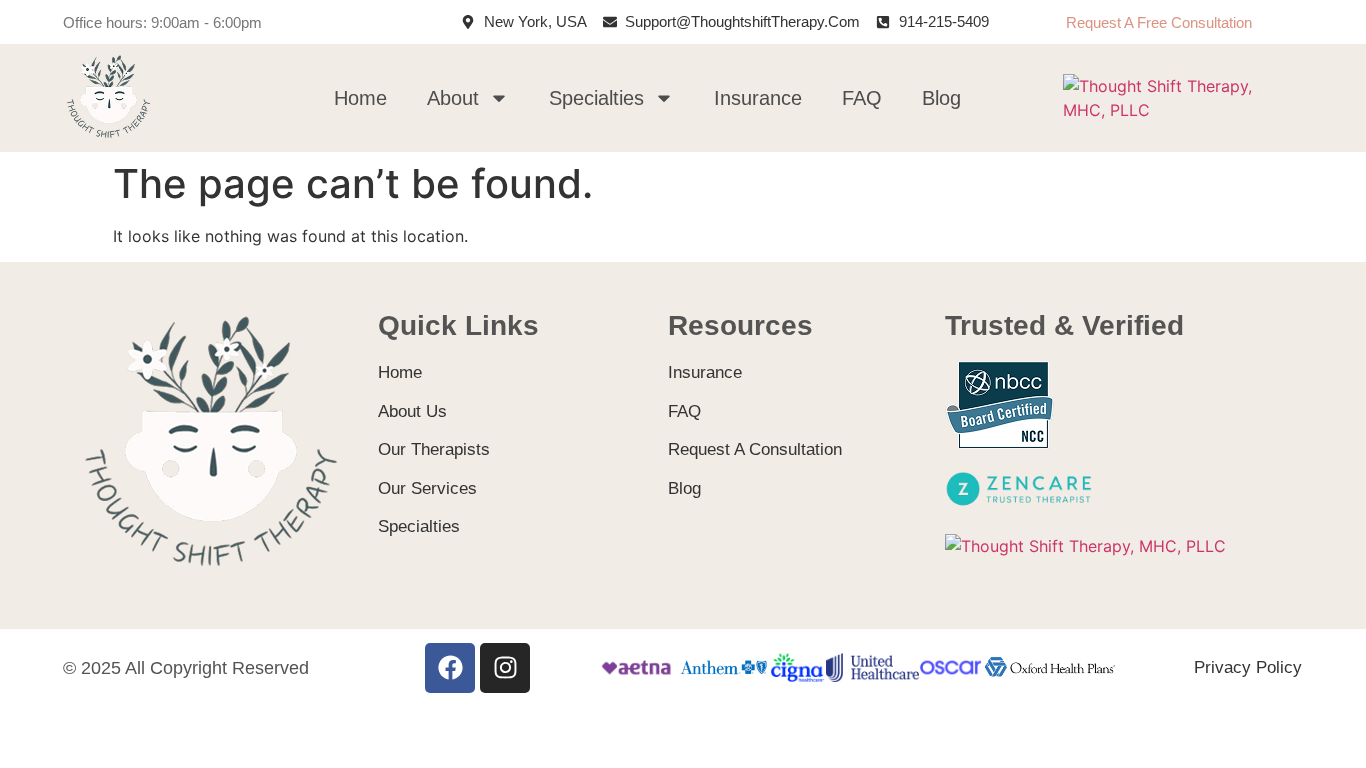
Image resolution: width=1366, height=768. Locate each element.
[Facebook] (450, 668)
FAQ (862, 98)
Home (360, 98)
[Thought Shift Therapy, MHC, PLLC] (1179, 110)
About (453, 98)
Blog (941, 98)
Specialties (596, 98)
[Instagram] (505, 668)
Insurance (758, 98)
